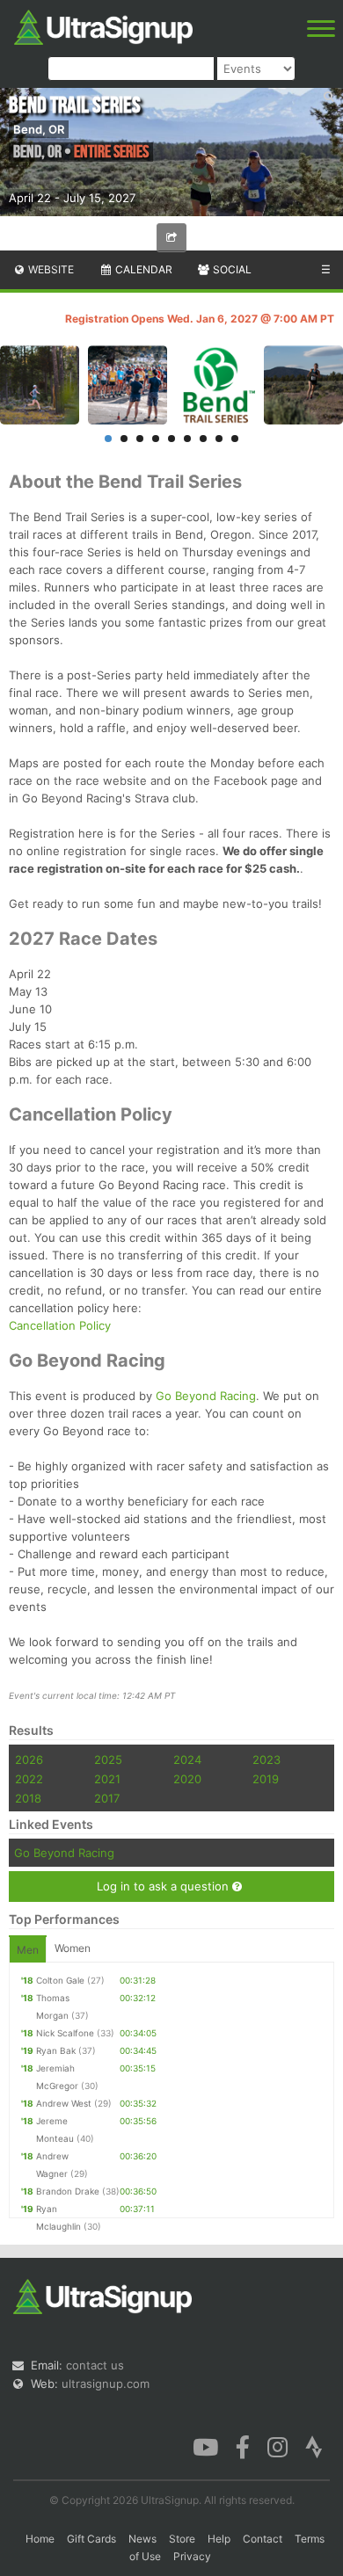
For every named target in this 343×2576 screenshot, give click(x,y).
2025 (108, 1760)
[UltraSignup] (103, 25)
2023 (266, 1760)
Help (219, 2539)
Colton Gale (60, 1980)
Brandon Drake (68, 2191)
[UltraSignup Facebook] (243, 2446)
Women (73, 1948)
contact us (95, 2365)
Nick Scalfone (65, 2033)
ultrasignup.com (106, 2384)
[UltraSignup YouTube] (205, 2446)
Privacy (192, 2556)
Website (50, 269)
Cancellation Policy (60, 1325)
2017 (107, 1798)
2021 (107, 1779)
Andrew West (64, 2103)
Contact (263, 2539)
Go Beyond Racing (206, 1396)
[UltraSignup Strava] (314, 2446)
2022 (29, 1779)
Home (40, 2539)
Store (182, 2539)
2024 (187, 1760)
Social (231, 269)
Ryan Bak (56, 2050)
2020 (187, 1779)
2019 (266, 1779)
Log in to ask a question (164, 1886)
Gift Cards (91, 2539)
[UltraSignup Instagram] (277, 2446)
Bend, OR (39, 129)
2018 (28, 1798)
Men (28, 1950)
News (142, 2539)
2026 (29, 1760)
